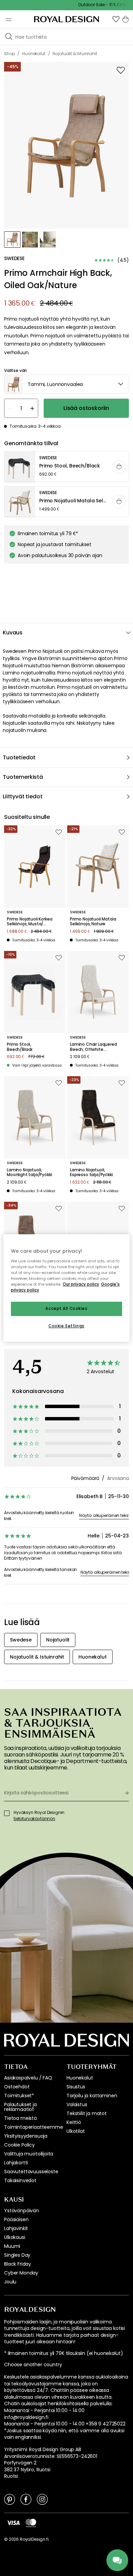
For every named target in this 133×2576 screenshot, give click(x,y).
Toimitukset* (19, 2096)
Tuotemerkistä (23, 777)
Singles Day (17, 2255)
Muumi (12, 2246)
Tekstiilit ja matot (87, 2113)
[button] (116, 19)
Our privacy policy (81, 1284)
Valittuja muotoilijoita (29, 2154)
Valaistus (77, 2104)
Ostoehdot (17, 2087)
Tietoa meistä (20, 2118)
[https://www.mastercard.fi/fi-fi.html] (31, 2523)
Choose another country (33, 2365)
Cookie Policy (19, 2145)
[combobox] (66, 384)
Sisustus (76, 2087)
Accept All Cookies (66, 1309)
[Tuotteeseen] (67, 467)
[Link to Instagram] (42, 2499)
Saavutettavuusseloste (31, 2172)
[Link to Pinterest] (10, 2499)
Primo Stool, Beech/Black (20, 1047)
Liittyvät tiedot (23, 796)
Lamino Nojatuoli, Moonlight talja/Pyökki (29, 1173)
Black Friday (18, 2264)
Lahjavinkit (16, 2228)
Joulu (10, 2282)
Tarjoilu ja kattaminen (92, 2096)
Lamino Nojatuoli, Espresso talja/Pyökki (91, 1173)
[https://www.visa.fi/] (13, 2523)
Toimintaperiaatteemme (34, 2127)
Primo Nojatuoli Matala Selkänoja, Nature (93, 922)
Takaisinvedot (20, 2180)
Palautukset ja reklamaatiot (20, 2107)
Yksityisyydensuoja (26, 2136)
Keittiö (74, 2122)
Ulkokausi (15, 2237)
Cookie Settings (66, 1326)
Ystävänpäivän (21, 2211)
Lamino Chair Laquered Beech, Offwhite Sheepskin (93, 1047)
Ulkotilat (76, 2131)
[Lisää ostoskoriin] (119, 467)
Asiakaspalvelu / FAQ (28, 2078)
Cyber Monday (21, 2273)
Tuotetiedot (19, 757)
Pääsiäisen (16, 2219)
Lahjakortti (16, 2163)
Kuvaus (13, 633)
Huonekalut (80, 2078)
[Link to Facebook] (26, 2499)
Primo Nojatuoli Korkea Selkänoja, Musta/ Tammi (29, 922)
